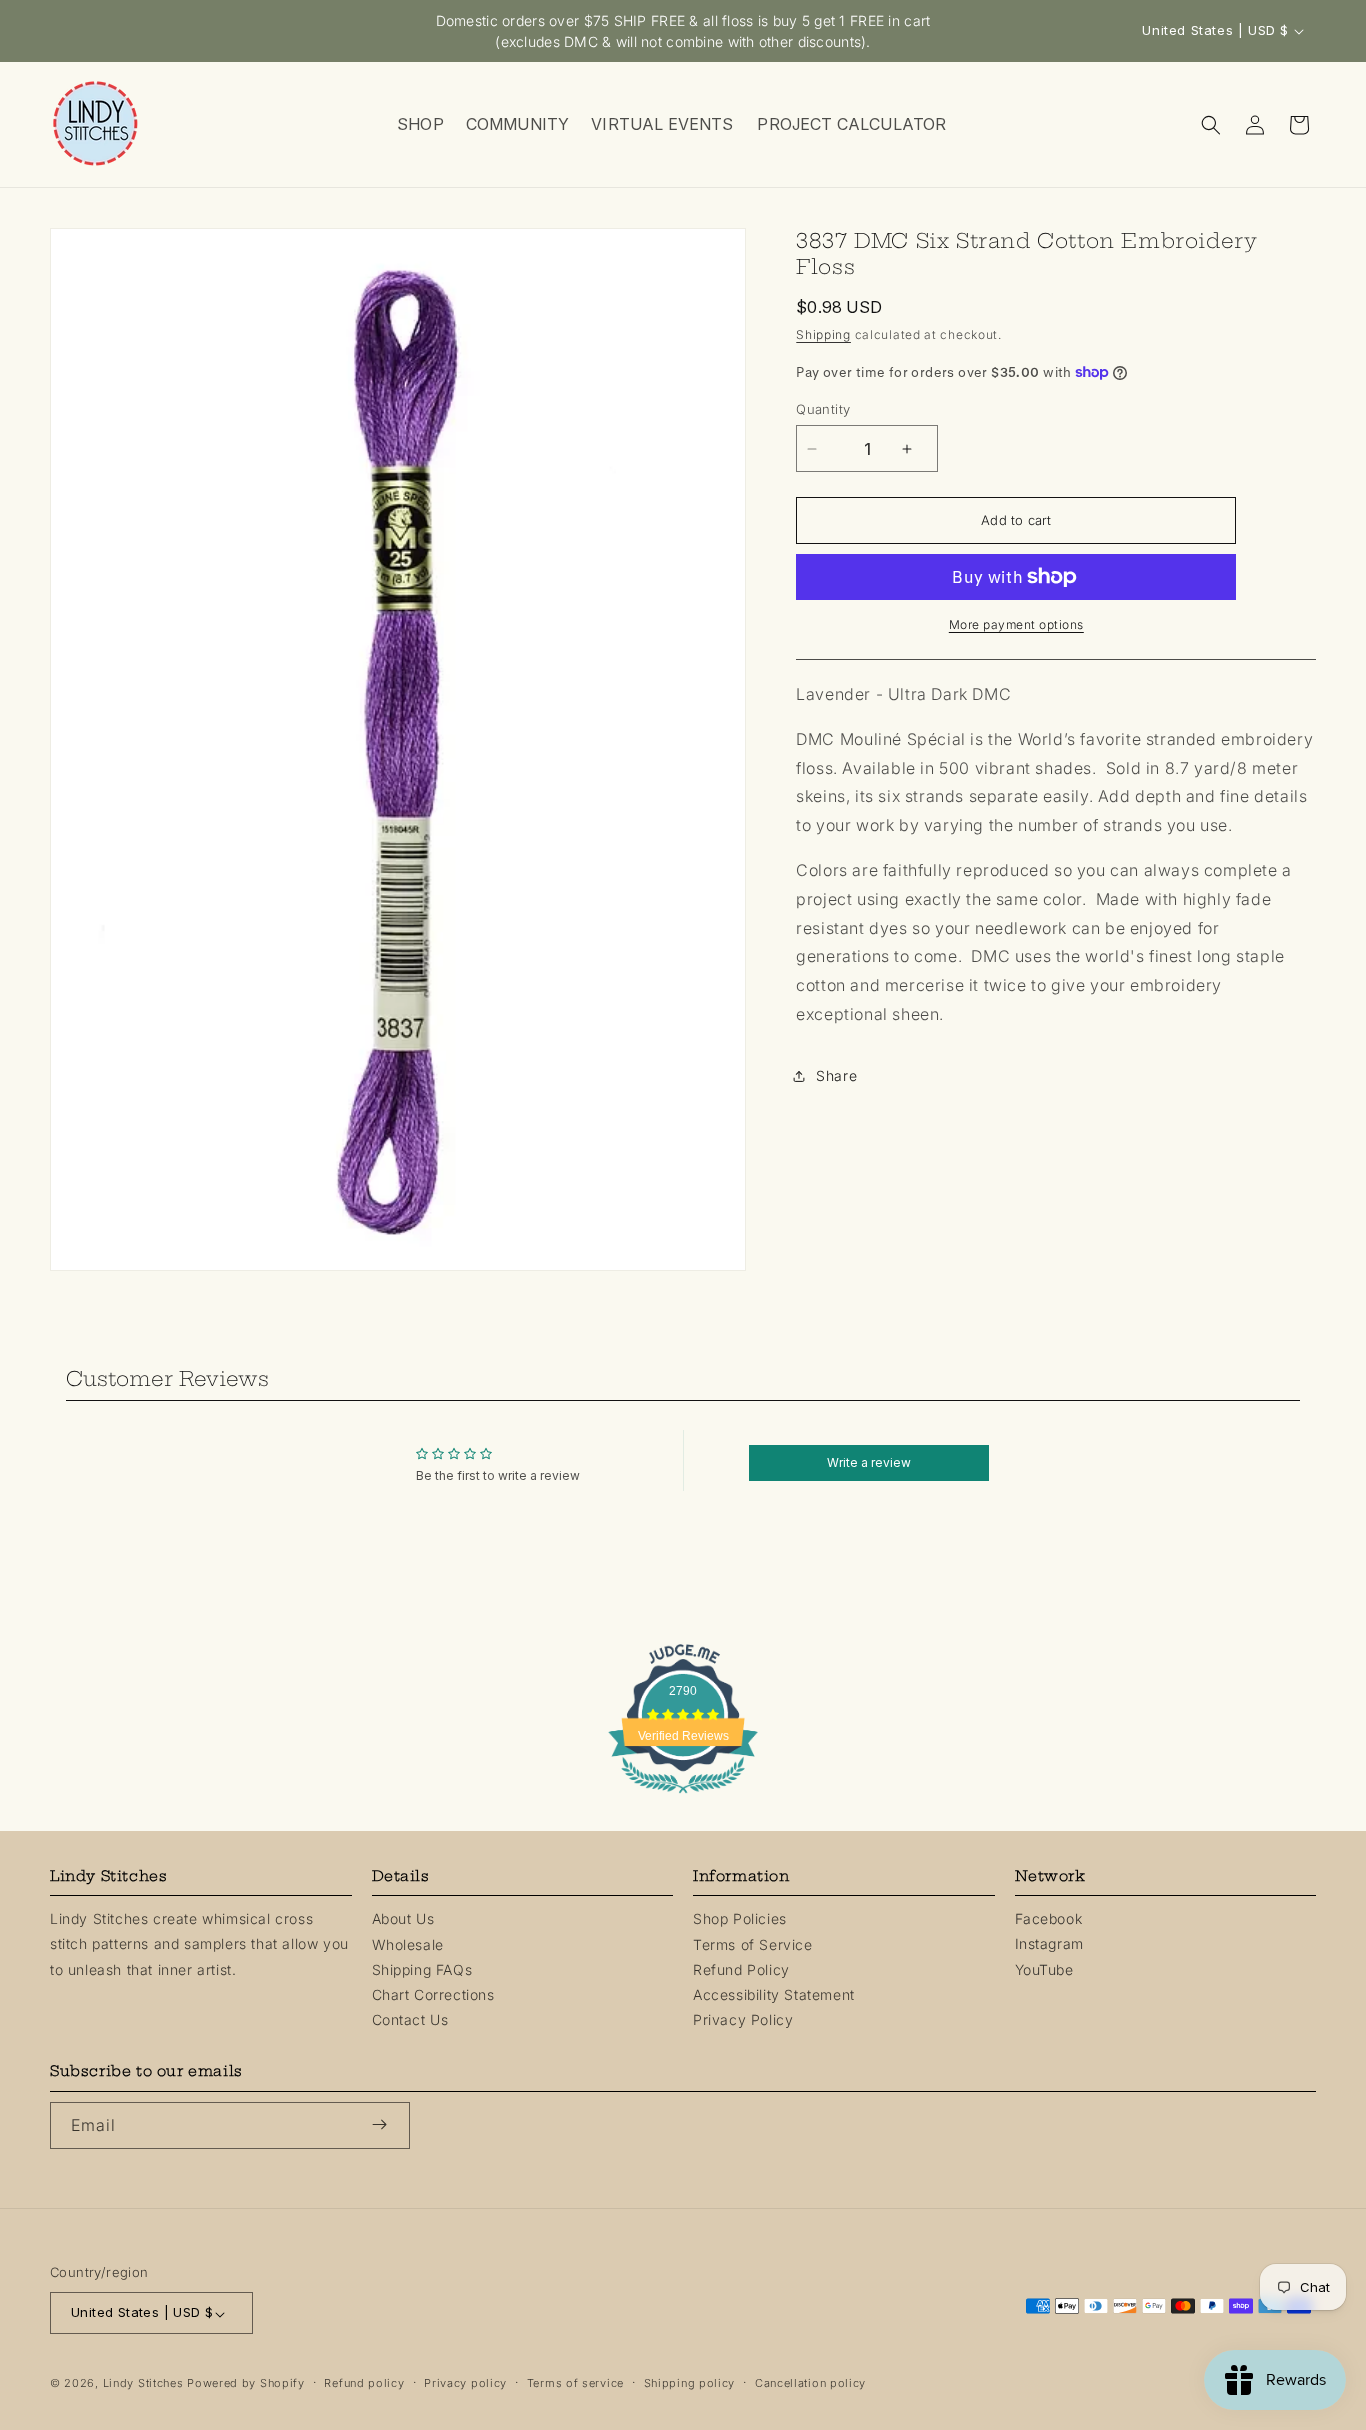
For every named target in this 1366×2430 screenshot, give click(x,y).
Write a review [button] (869, 1462)
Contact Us (410, 2019)
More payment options (1016, 624)
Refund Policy (741, 1968)
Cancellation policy (810, 2384)
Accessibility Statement (774, 1994)
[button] (419, 124)
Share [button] (836, 1075)
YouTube (1044, 1968)
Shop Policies (740, 1918)
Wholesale (408, 1943)
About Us (403, 1918)
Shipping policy (690, 2384)
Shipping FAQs (422, 1968)
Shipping (823, 334)
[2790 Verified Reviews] (683, 1796)
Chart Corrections (433, 1994)
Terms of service (575, 2384)
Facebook (1049, 1918)
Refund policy (364, 2384)
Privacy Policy (743, 2019)
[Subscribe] (387, 2124)
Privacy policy (465, 2384)
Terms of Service (753, 1943)
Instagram (1049, 1943)
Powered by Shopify (246, 2384)
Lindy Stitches (143, 2384)
